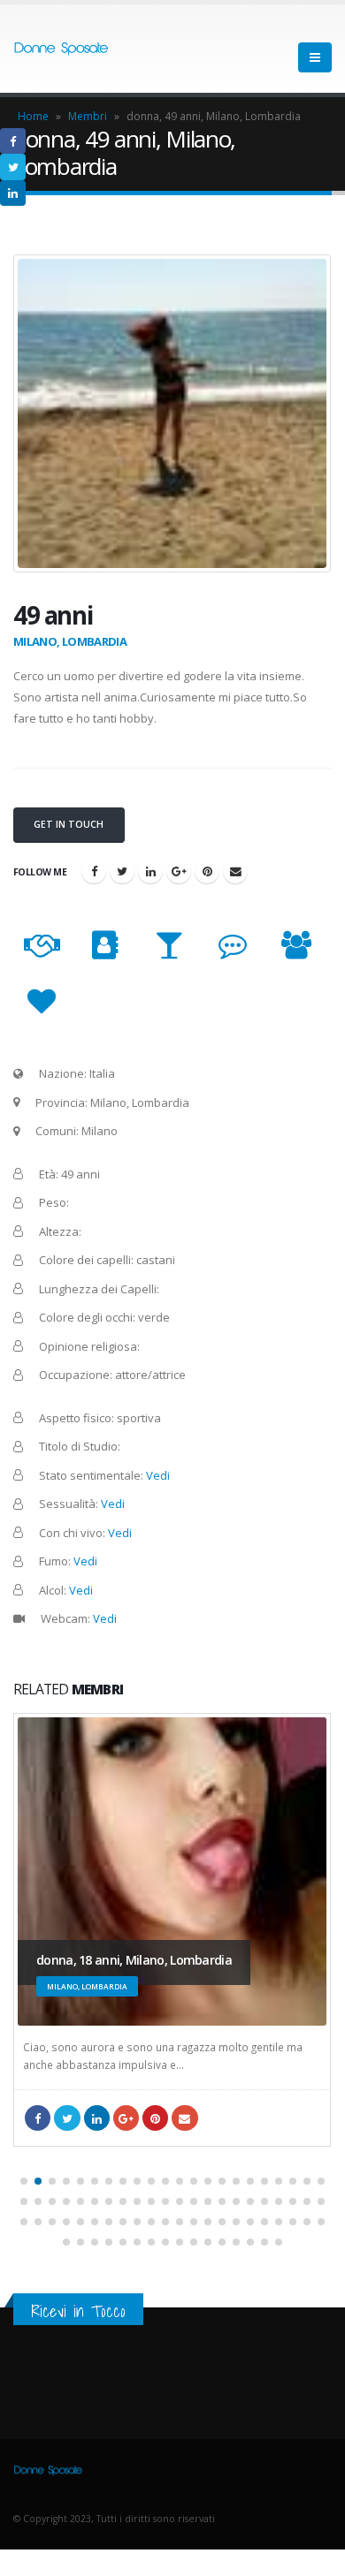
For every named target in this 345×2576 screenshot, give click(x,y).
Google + (179, 871)
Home (33, 116)
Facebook (94, 871)
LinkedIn (150, 871)
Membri (88, 116)
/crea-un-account (235, 871)
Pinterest (207, 871)
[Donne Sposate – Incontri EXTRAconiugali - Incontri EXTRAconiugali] (62, 49)
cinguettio (122, 871)
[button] (24, 2181)
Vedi (158, 1475)
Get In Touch (69, 824)
